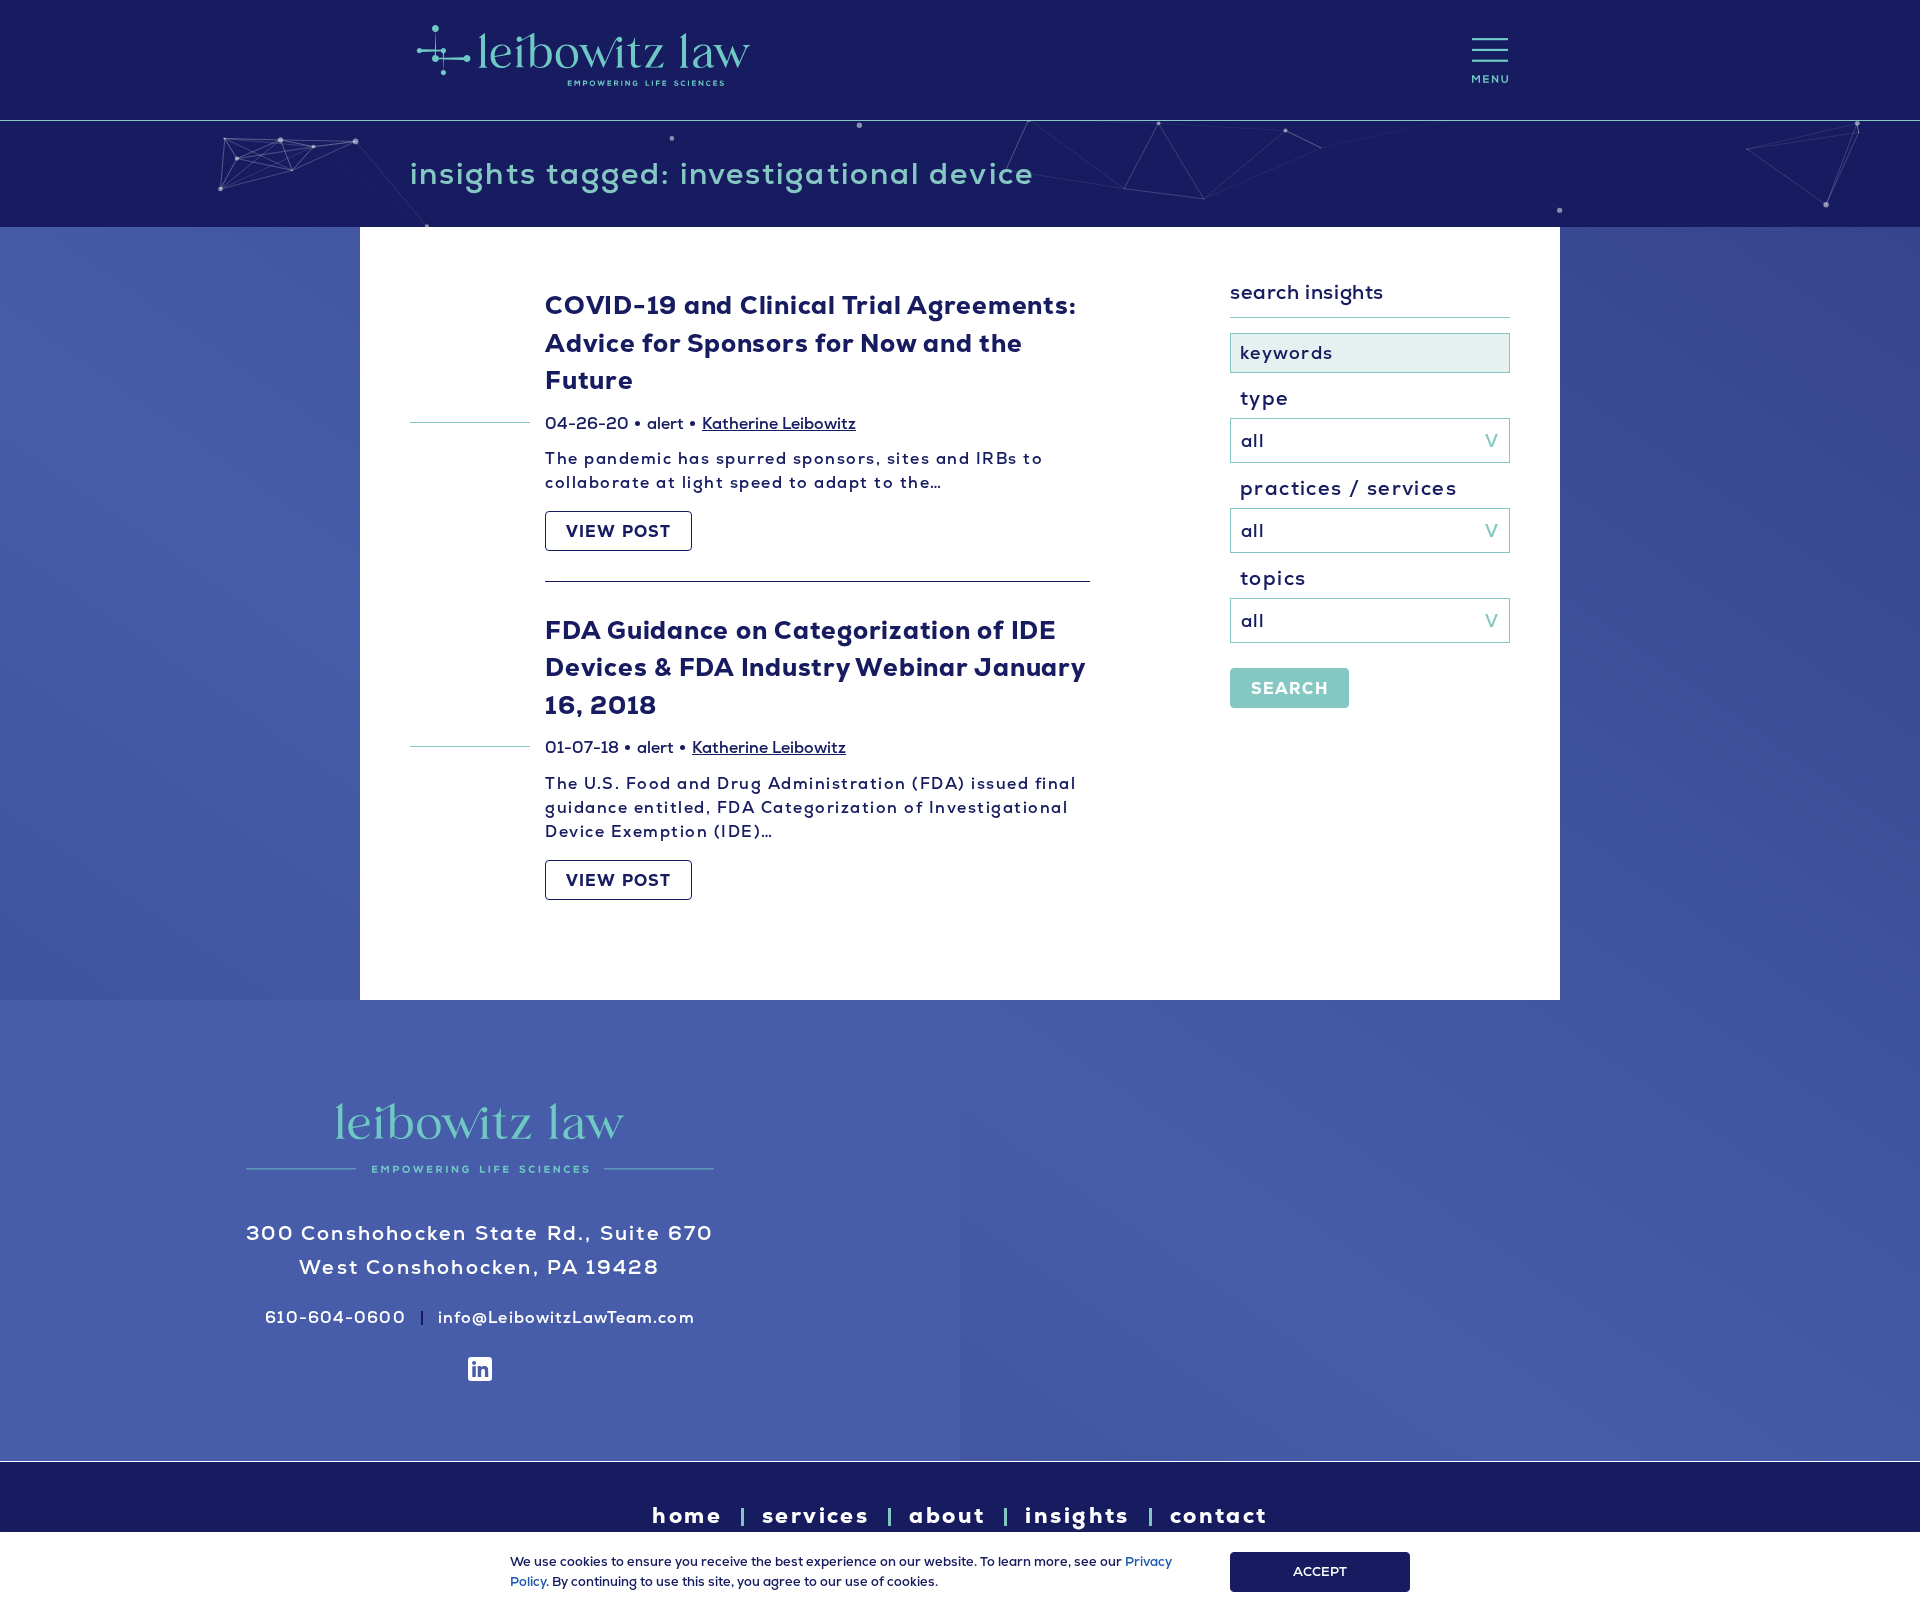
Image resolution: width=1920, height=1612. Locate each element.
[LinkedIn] (480, 1369)
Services (815, 1515)
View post (618, 531)
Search (1289, 688)
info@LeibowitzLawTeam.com (566, 1317)
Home (687, 1515)
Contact (1219, 1515)
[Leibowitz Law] (580, 59)
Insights (1077, 1515)
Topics (1273, 578)
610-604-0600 (335, 1317)
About (947, 1515)
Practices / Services (1348, 488)
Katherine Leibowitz (779, 423)
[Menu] (1490, 60)
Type (1265, 398)
